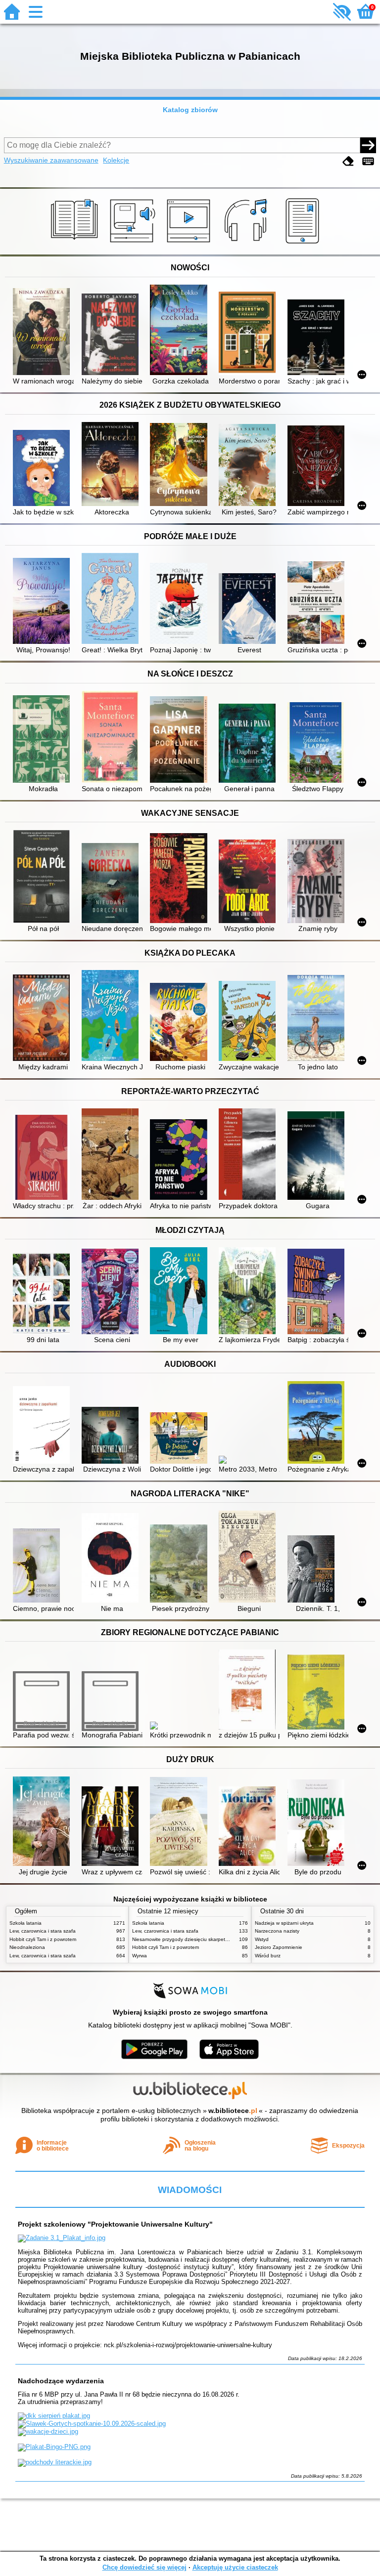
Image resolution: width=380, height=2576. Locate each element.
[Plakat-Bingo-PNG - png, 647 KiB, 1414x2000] (54, 2447)
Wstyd (262, 1939)
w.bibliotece (233, 2111)
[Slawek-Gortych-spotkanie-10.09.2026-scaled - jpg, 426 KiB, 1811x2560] (92, 2424)
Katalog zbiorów (190, 110)
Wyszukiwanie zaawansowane (51, 160)
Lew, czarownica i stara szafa (43, 1931)
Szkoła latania (25, 1923)
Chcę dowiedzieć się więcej (144, 2567)
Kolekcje (116, 160)
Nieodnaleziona (27, 1947)
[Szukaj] (368, 145)
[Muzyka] (247, 244)
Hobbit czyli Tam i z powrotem (43, 1939)
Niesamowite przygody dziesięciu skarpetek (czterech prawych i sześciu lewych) (222, 1939)
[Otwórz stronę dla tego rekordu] (43, 333)
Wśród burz (268, 1956)
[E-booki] (304, 244)
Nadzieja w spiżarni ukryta (284, 1923)
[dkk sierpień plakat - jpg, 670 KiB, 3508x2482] (54, 2416)
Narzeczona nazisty (277, 1931)
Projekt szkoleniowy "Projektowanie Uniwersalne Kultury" (115, 2224)
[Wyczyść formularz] (348, 161)
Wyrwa (140, 1956)
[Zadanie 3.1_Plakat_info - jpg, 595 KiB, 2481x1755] (62, 2238)
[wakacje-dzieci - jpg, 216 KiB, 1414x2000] (48, 2431)
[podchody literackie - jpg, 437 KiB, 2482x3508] (55, 2462)
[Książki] (76, 244)
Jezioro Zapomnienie (279, 1947)
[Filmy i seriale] (190, 244)
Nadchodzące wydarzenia (61, 2381)
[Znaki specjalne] (368, 161)
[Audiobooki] (133, 244)
